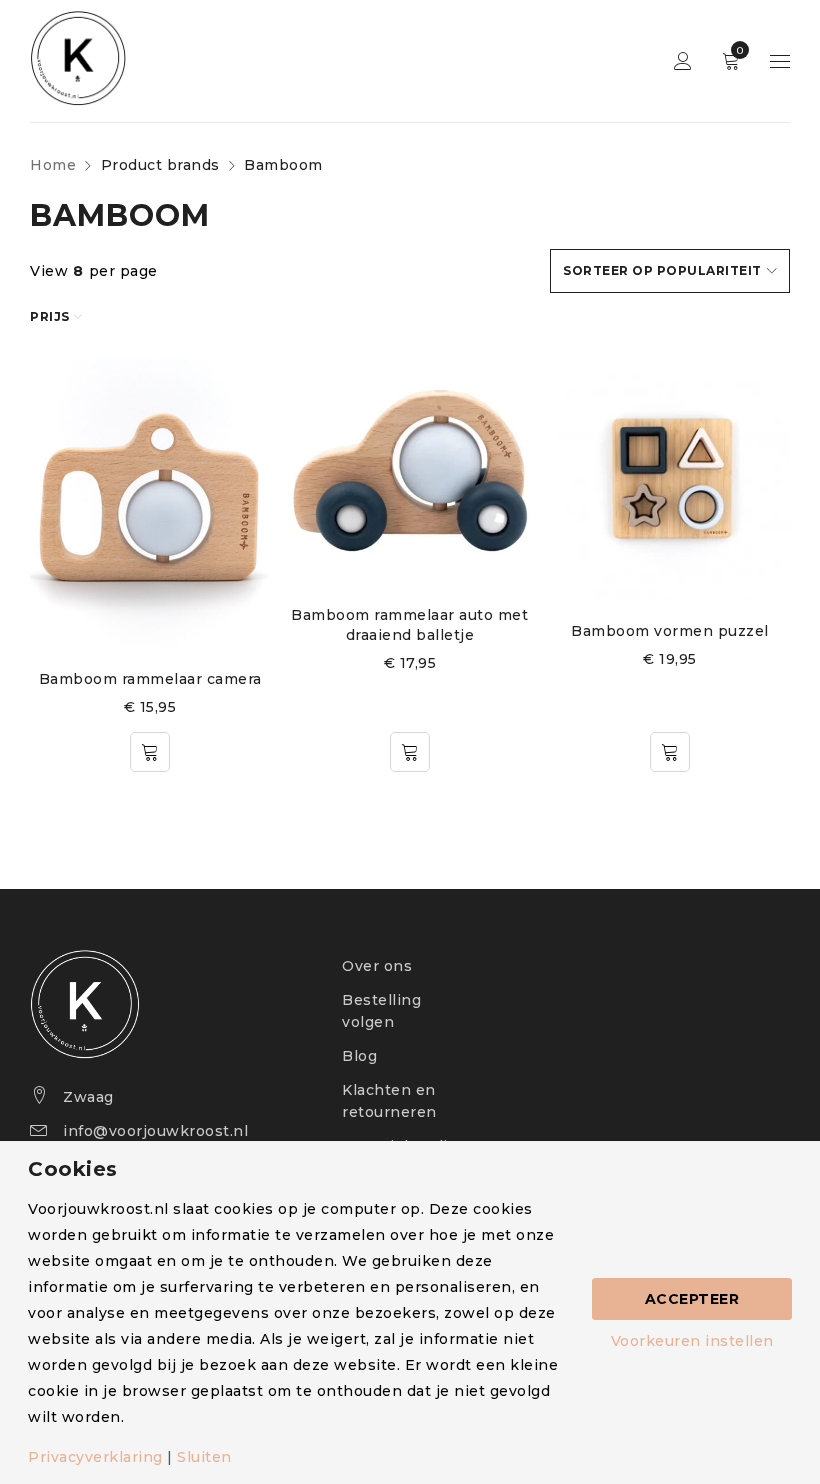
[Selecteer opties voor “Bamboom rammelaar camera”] (150, 752)
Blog (359, 1056)
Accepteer (692, 1299)
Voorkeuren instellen (692, 1341)
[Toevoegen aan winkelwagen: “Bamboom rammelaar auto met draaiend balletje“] (410, 752)
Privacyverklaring (95, 1457)
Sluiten (204, 1457)
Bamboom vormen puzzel (670, 631)
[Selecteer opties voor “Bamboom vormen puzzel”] (670, 752)
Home (53, 165)
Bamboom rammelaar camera (150, 679)
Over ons (377, 966)
